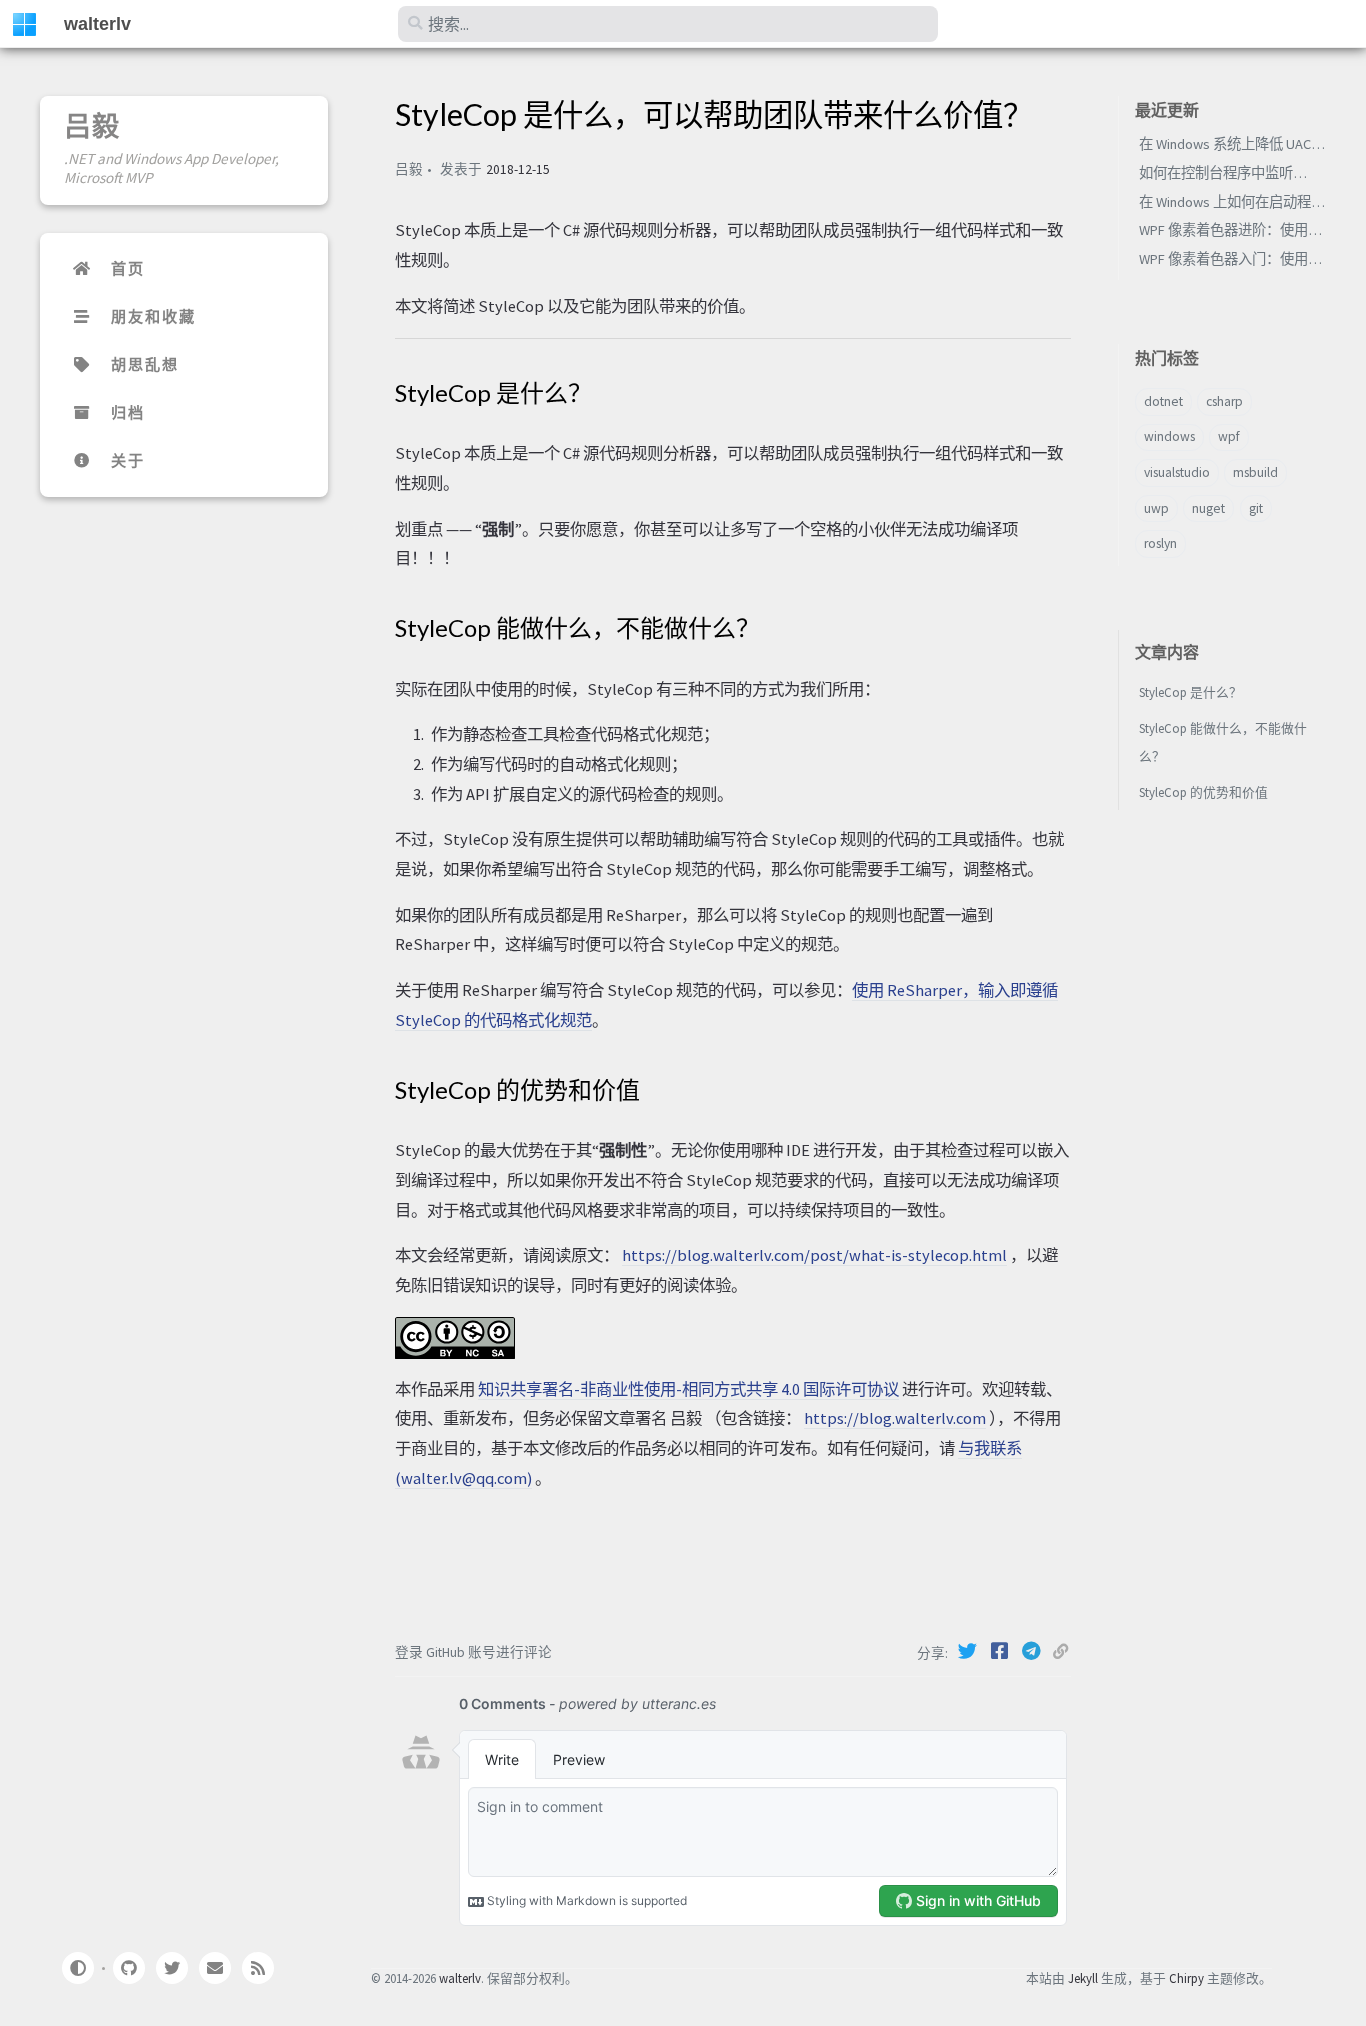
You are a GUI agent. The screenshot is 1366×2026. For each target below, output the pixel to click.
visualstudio (1177, 472)
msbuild (1255, 472)
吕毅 (92, 126)
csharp (1224, 401)
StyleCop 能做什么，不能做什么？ (1223, 742)
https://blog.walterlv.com (895, 1418)
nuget (1208, 508)
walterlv (97, 24)
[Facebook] (1001, 1651)
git (1256, 508)
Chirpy (1186, 1978)
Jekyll (1083, 1978)
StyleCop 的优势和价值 (1203, 792)
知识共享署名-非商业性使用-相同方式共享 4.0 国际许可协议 (688, 1389)
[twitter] (172, 1968)
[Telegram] (1033, 1651)
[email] (215, 1968)
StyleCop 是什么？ (1190, 692)
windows (1169, 436)
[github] (128, 1968)
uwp (1156, 508)
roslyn (1160, 543)
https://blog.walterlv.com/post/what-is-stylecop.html (814, 1255)
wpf (1229, 436)
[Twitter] (969, 1651)
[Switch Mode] (77, 1968)
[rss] (258, 1968)
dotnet (1163, 401)
